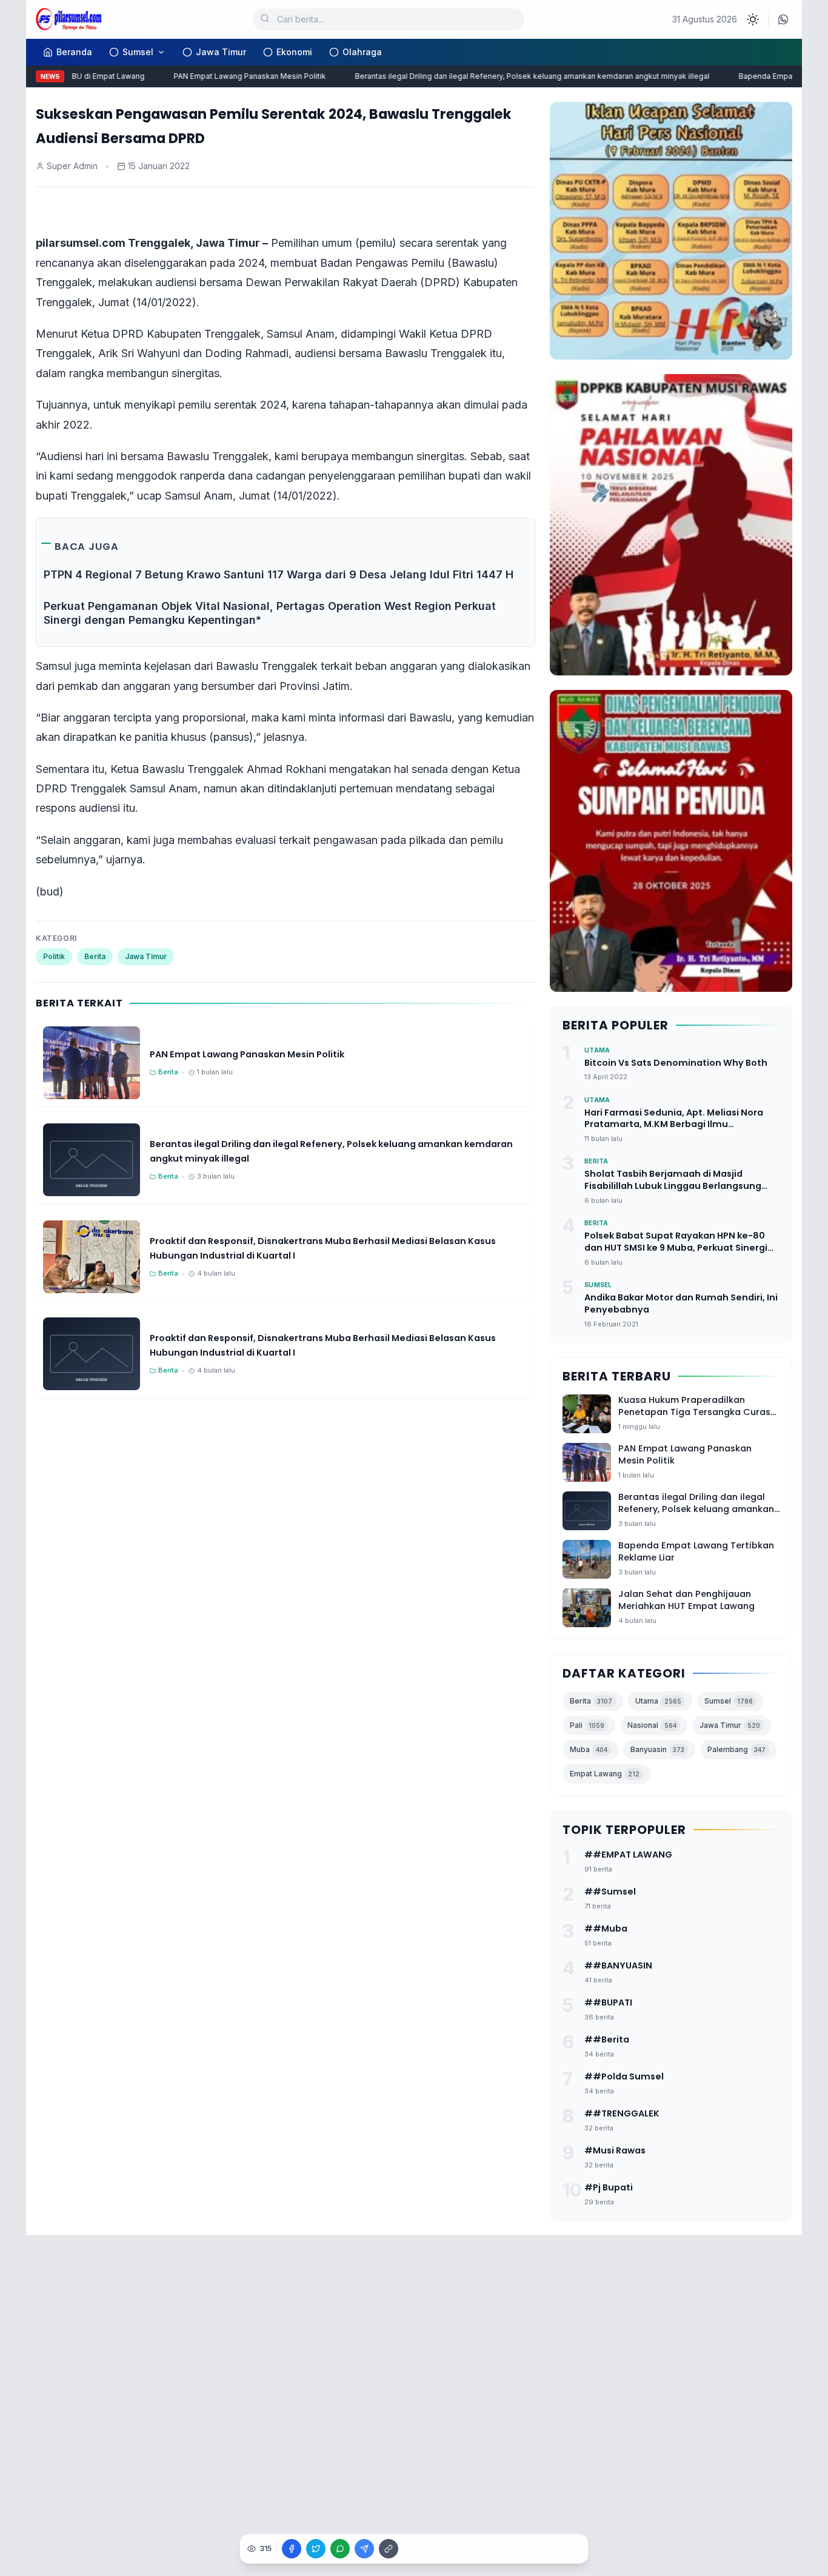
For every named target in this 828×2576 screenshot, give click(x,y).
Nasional (652, 1725)
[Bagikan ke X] (316, 2549)
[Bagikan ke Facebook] (292, 2549)
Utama (658, 1701)
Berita (95, 956)
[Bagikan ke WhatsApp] (340, 2549)
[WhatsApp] (783, 19)
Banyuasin (657, 1749)
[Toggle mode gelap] (753, 19)
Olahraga (362, 52)
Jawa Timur (221, 52)
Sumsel (138, 52)
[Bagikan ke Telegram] (364, 2549)
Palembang (736, 1749)
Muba (589, 1749)
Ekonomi (294, 52)
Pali (587, 1725)
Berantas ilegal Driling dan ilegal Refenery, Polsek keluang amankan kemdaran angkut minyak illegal (510, 76)
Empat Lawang (605, 1774)
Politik (54, 956)
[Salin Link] (389, 2549)
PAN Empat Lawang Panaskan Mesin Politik (228, 76)
